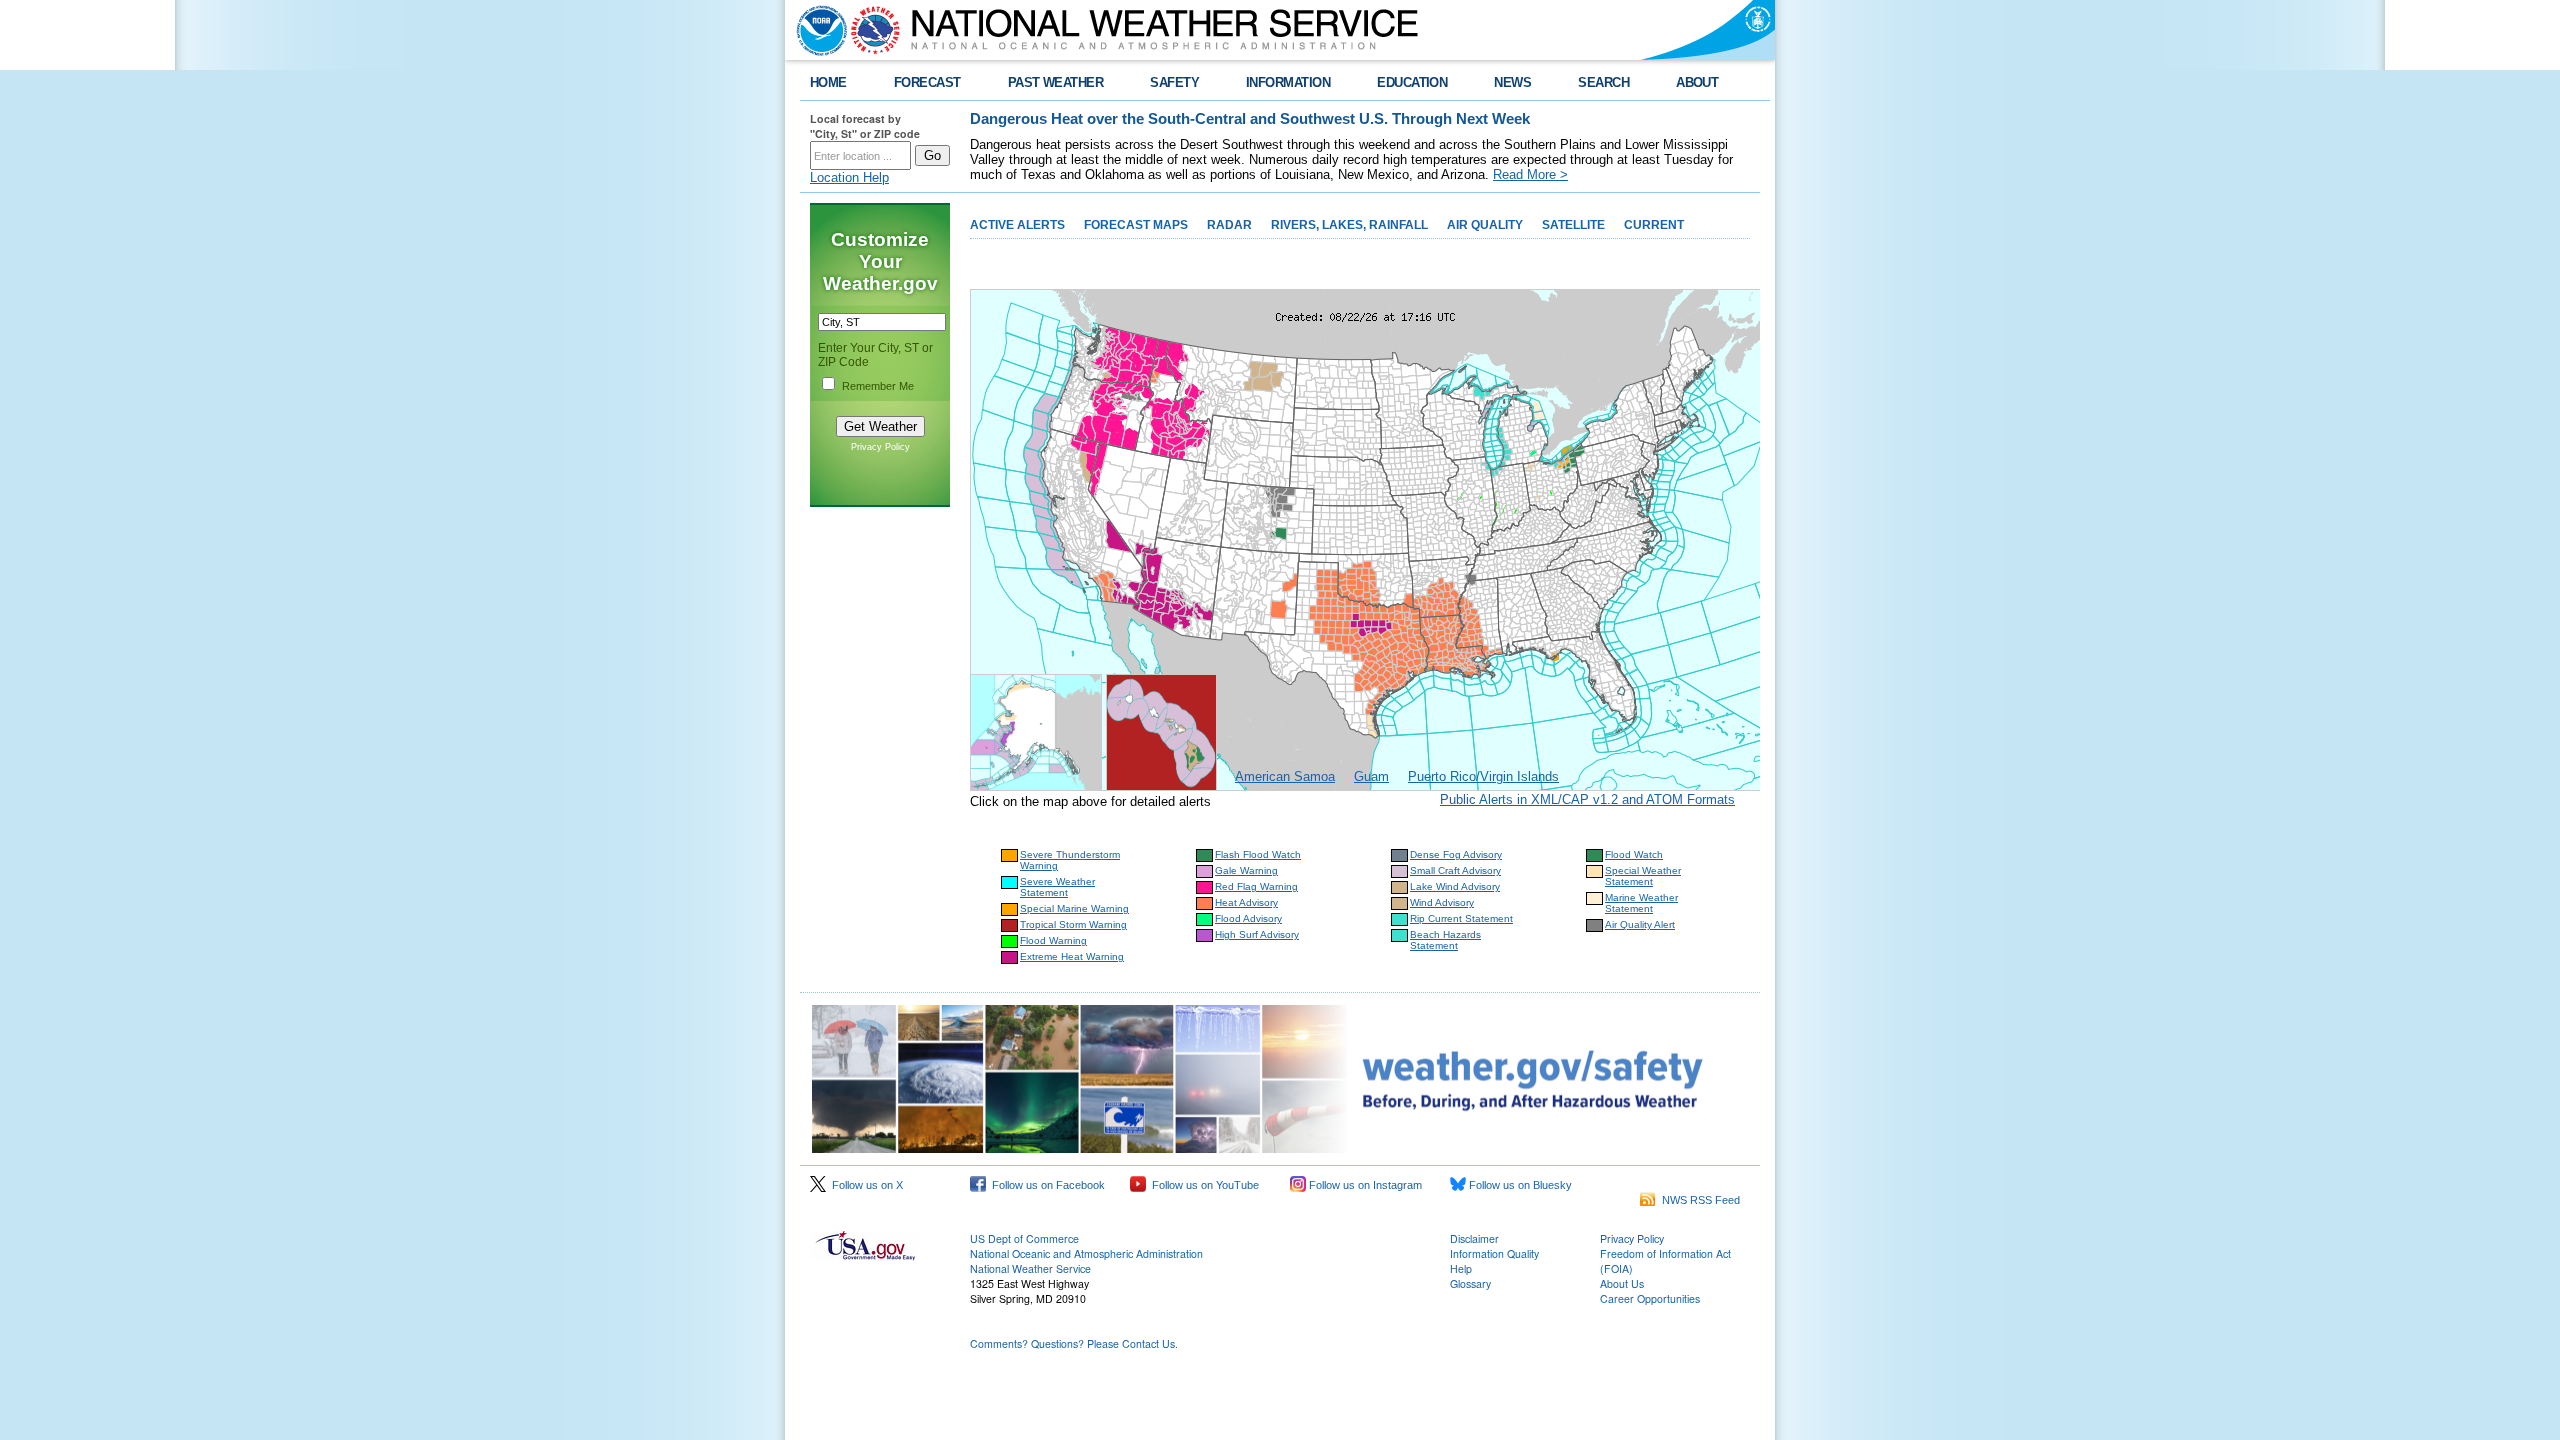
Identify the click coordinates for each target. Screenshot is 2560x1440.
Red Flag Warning (1256, 886)
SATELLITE (1573, 225)
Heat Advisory (1246, 902)
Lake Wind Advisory (1455, 886)
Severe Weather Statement (1057, 887)
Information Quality (1494, 1253)
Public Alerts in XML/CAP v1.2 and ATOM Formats (1587, 799)
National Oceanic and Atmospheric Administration (1086, 1253)
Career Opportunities (1650, 1298)
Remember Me (878, 386)
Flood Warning (1053, 940)
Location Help (849, 177)
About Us (1622, 1283)
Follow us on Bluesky (1519, 1185)
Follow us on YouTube (1202, 1185)
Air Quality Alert (1640, 924)
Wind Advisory (1442, 902)
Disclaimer (1474, 1238)
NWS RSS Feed (1698, 1200)
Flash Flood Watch (1258, 854)
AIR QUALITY (1485, 225)
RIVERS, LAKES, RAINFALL (1349, 225)
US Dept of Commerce (1024, 1238)
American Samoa (1285, 776)
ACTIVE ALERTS (1017, 225)
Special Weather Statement (1643, 876)
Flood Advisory (1248, 918)
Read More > (1530, 174)
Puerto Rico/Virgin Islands (1483, 776)
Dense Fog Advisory (1456, 854)
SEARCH (1603, 82)
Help (1461, 1268)
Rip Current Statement (1461, 918)
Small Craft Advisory (1455, 870)
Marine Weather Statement (1641, 903)
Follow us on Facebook (1045, 1185)
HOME (828, 82)
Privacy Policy (880, 447)
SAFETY (1174, 82)
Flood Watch (1634, 854)
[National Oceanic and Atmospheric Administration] (817, 30)
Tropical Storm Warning (1073, 924)
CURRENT (1654, 225)
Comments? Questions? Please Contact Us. (1074, 1343)
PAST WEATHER (1056, 82)
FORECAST (927, 82)
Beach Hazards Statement (1445, 940)
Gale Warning (1246, 870)
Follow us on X (864, 1185)
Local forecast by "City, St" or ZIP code (865, 126)
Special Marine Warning (1074, 908)
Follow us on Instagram (1364, 1185)
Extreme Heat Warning (1072, 956)
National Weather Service (1030, 1268)
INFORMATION (1288, 82)
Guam (1371, 776)
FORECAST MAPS (1136, 225)
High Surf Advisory (1257, 934)
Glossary (1470, 1283)
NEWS (1512, 82)
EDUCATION (1412, 82)
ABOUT (1697, 82)
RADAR (1229, 225)
